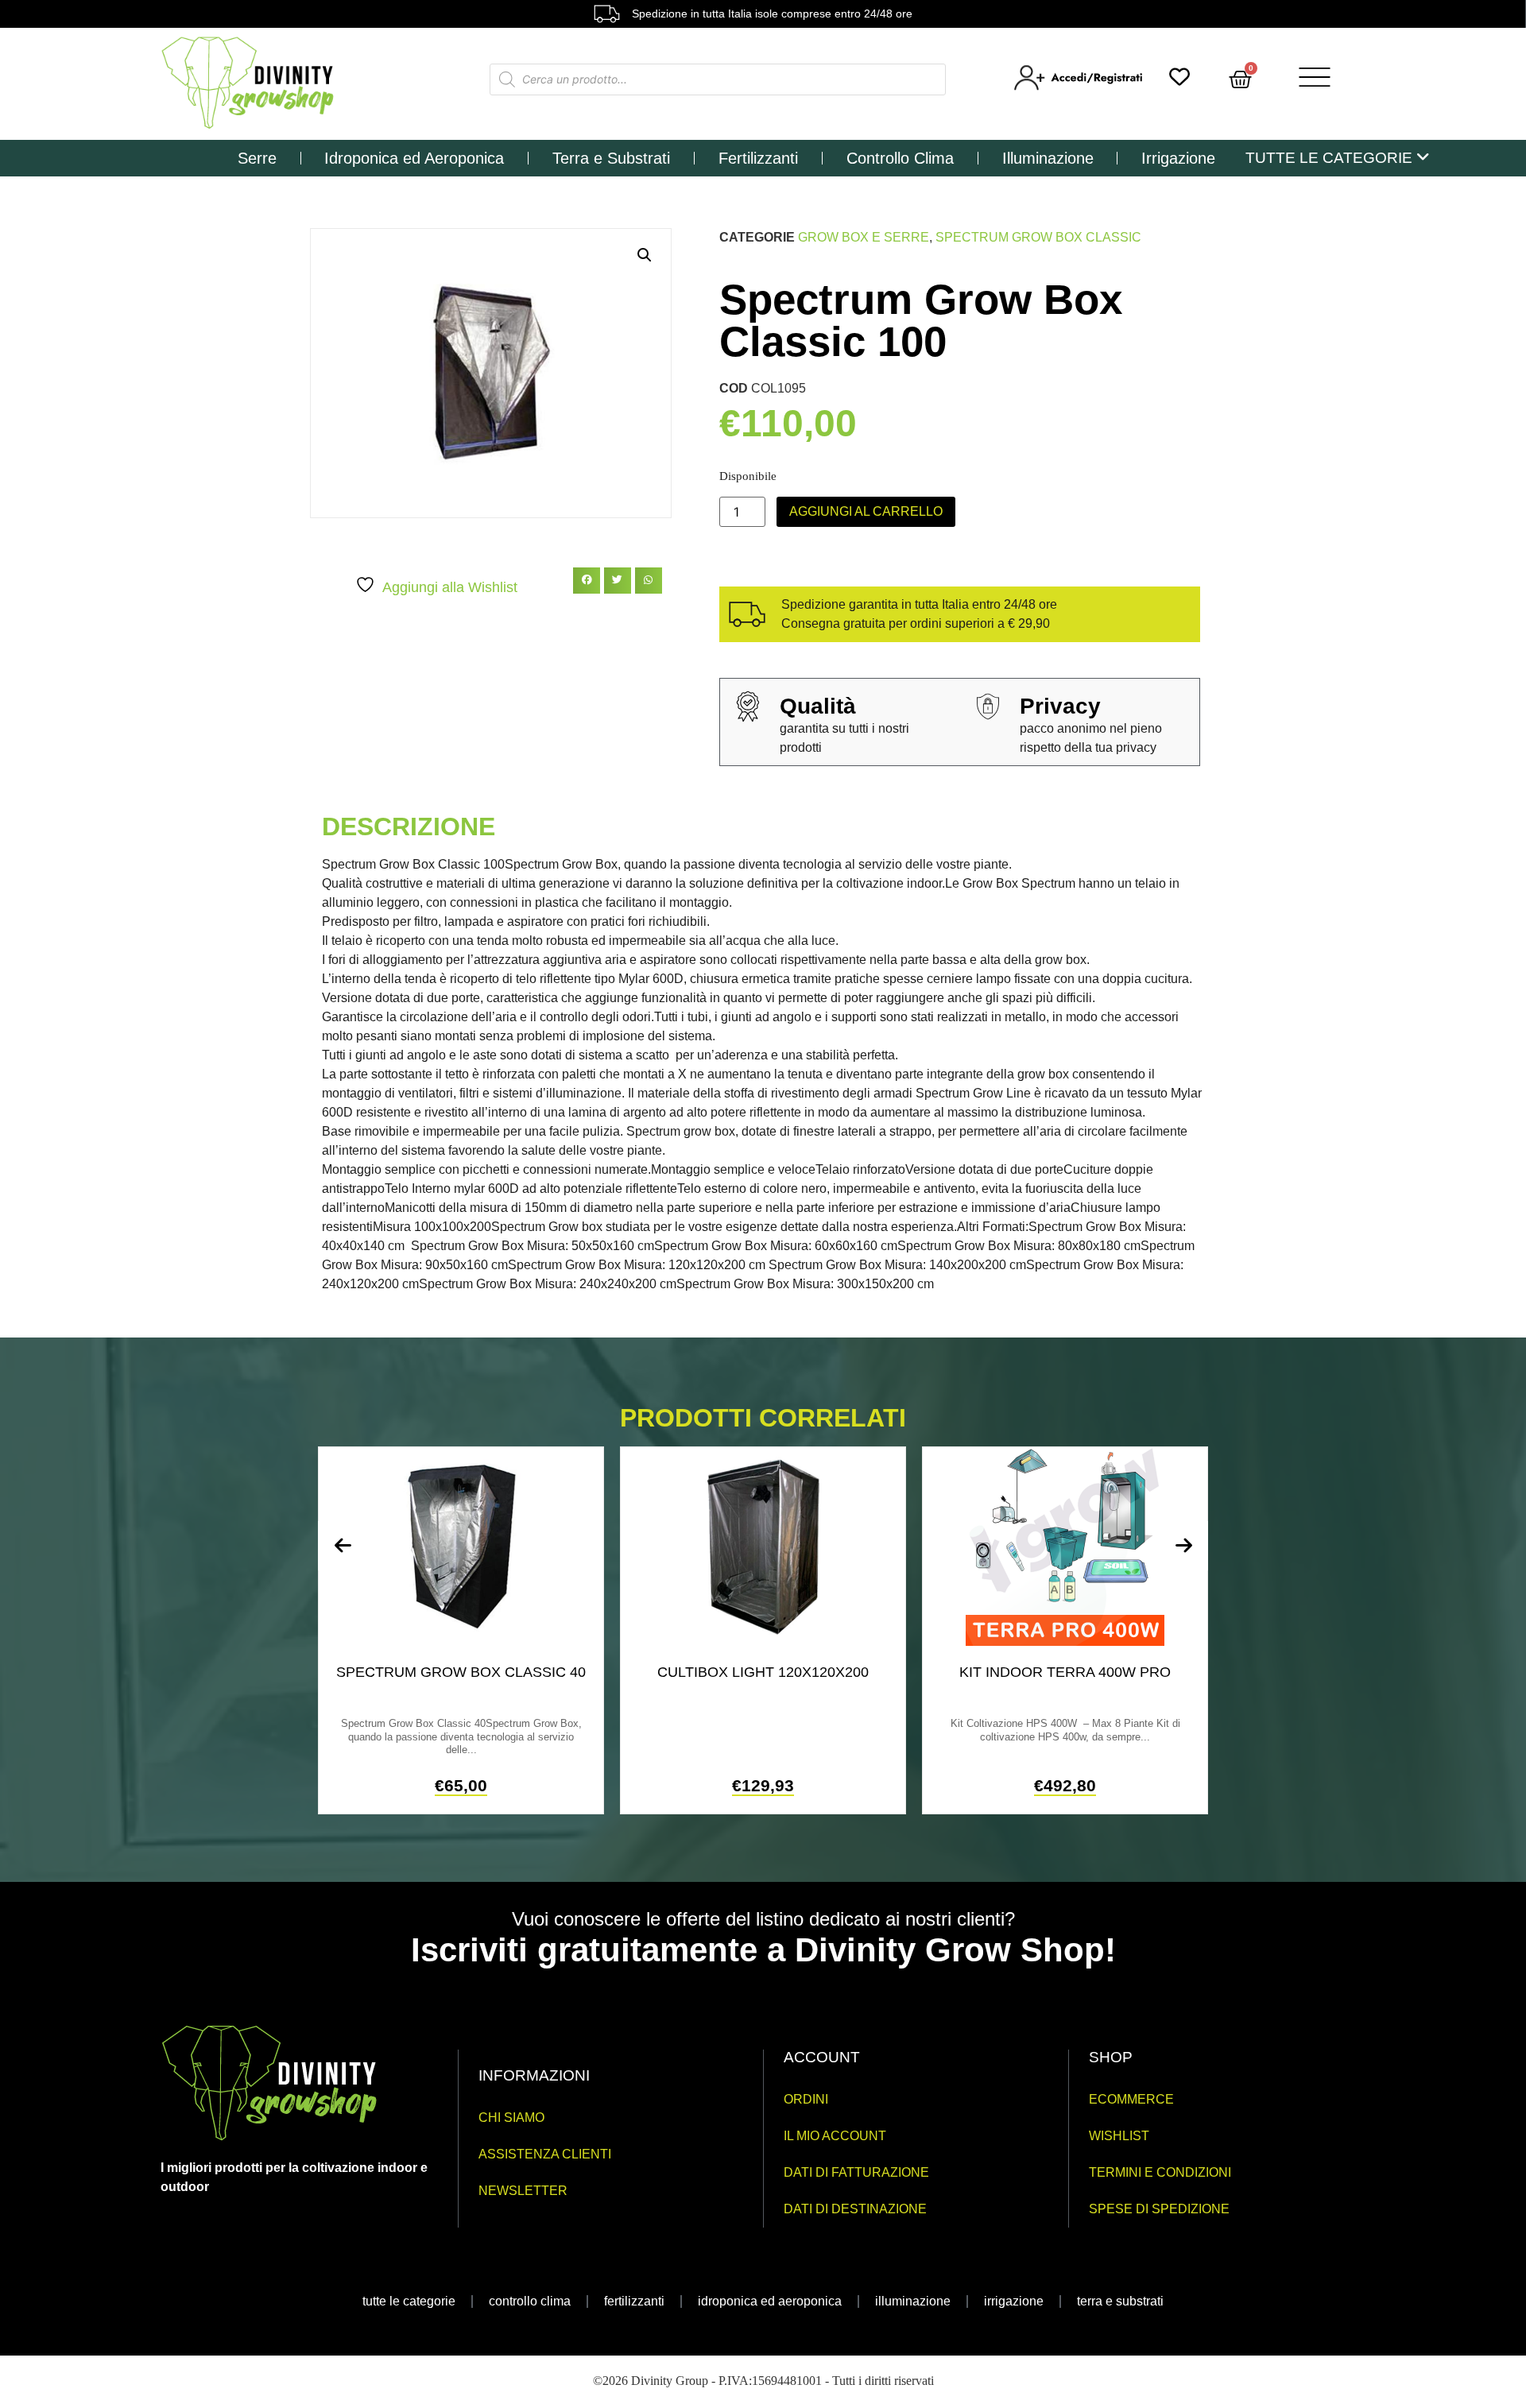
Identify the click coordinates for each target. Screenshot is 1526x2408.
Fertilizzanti (758, 158)
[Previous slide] (343, 1546)
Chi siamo (511, 2118)
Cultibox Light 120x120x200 (763, 1672)
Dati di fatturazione (856, 2172)
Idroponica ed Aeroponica (414, 158)
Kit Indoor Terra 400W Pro (1065, 1672)
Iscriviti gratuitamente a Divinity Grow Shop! (763, 1950)
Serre (257, 158)
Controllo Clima (900, 158)
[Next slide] (1183, 1546)
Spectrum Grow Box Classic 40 (461, 1672)
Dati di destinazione (855, 2209)
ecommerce (1131, 2099)
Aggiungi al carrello (866, 511)
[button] (645, 255)
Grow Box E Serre (864, 237)
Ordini (806, 2099)
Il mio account (835, 2136)
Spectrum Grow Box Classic (1038, 237)
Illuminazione (1048, 158)
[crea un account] (1080, 87)
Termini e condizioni (1160, 2172)
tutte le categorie (409, 2301)
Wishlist (1119, 2136)
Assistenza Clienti (545, 2154)
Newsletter (523, 2191)
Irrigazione (1178, 158)
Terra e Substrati (611, 158)
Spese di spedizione (1159, 2209)
